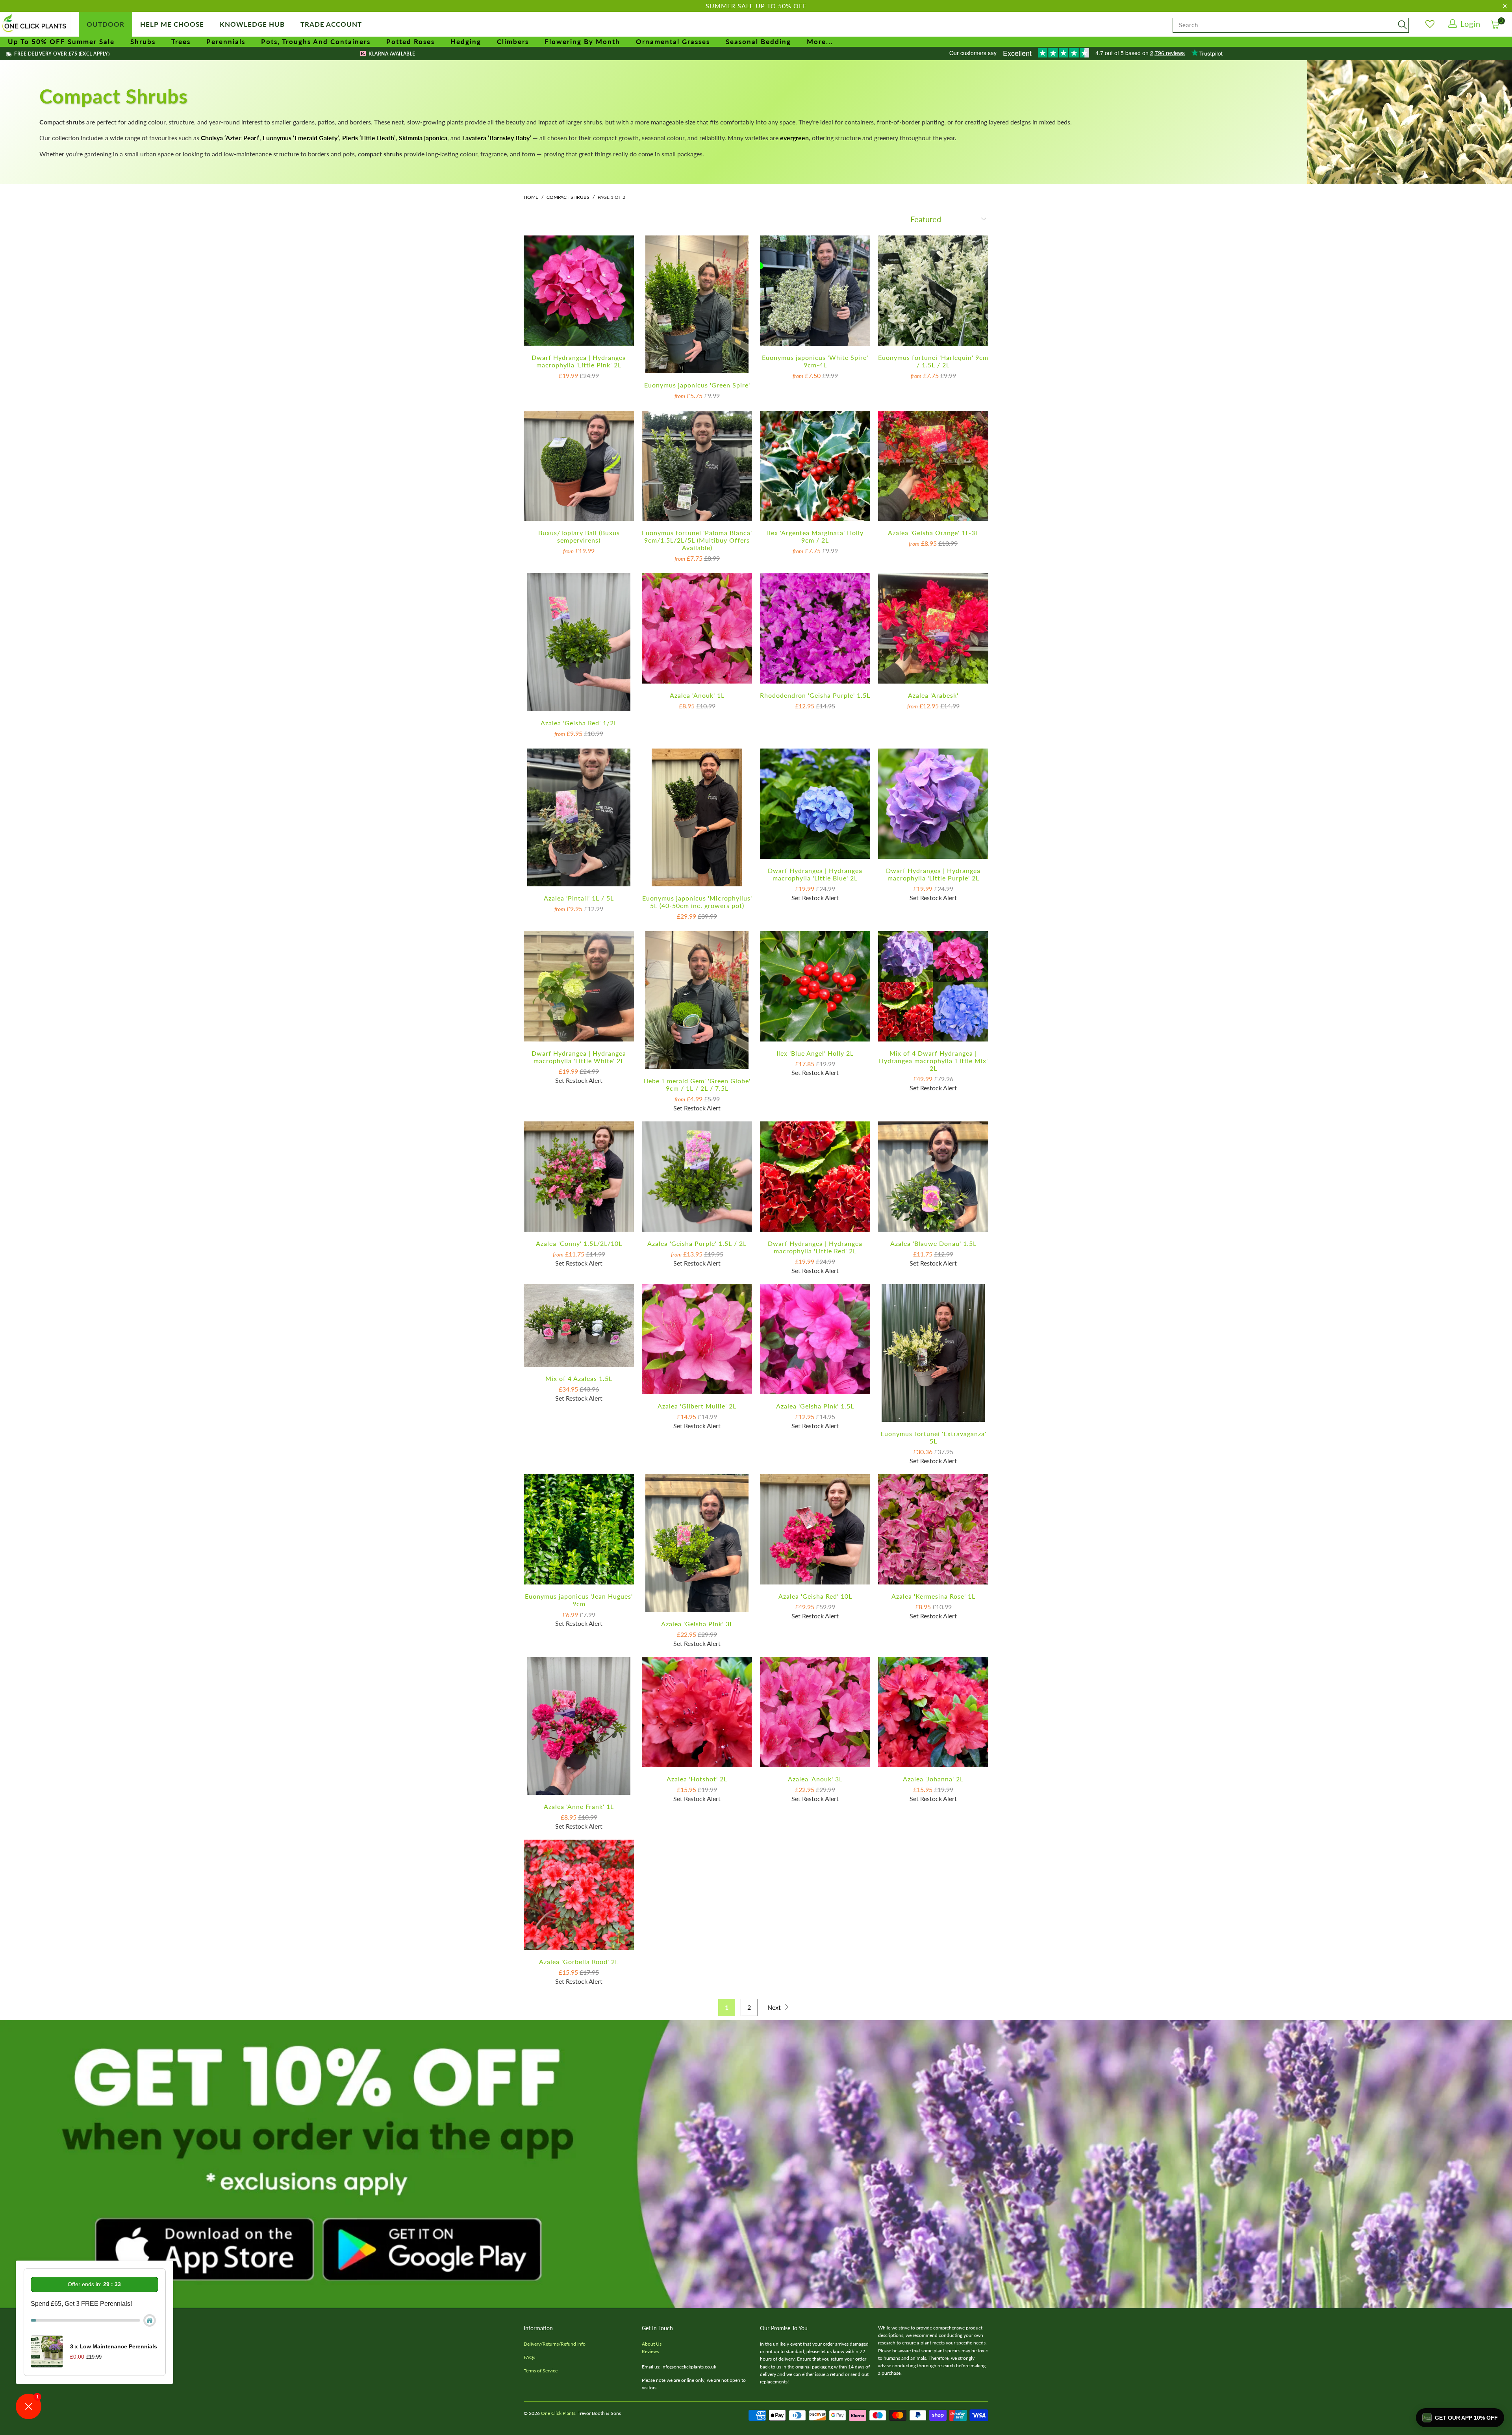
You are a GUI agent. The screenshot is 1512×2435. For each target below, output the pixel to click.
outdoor (106, 24)
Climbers (513, 42)
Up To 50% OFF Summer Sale (61, 42)
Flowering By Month (582, 42)
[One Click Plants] (35, 24)
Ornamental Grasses (673, 42)
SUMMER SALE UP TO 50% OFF (756, 6)
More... (820, 42)
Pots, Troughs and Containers (316, 42)
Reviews (650, 2351)
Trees (181, 42)
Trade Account (331, 24)
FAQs (529, 2357)
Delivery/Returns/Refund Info (555, 2344)
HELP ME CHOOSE (172, 24)
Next (775, 2007)
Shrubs (143, 42)
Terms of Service (541, 2371)
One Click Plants (558, 2413)
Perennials (226, 42)
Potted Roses (410, 42)
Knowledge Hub (252, 24)
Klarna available (391, 54)
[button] (1460, 2418)
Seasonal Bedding (758, 42)
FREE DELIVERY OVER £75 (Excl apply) (61, 54)
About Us (652, 2344)
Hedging (466, 42)
